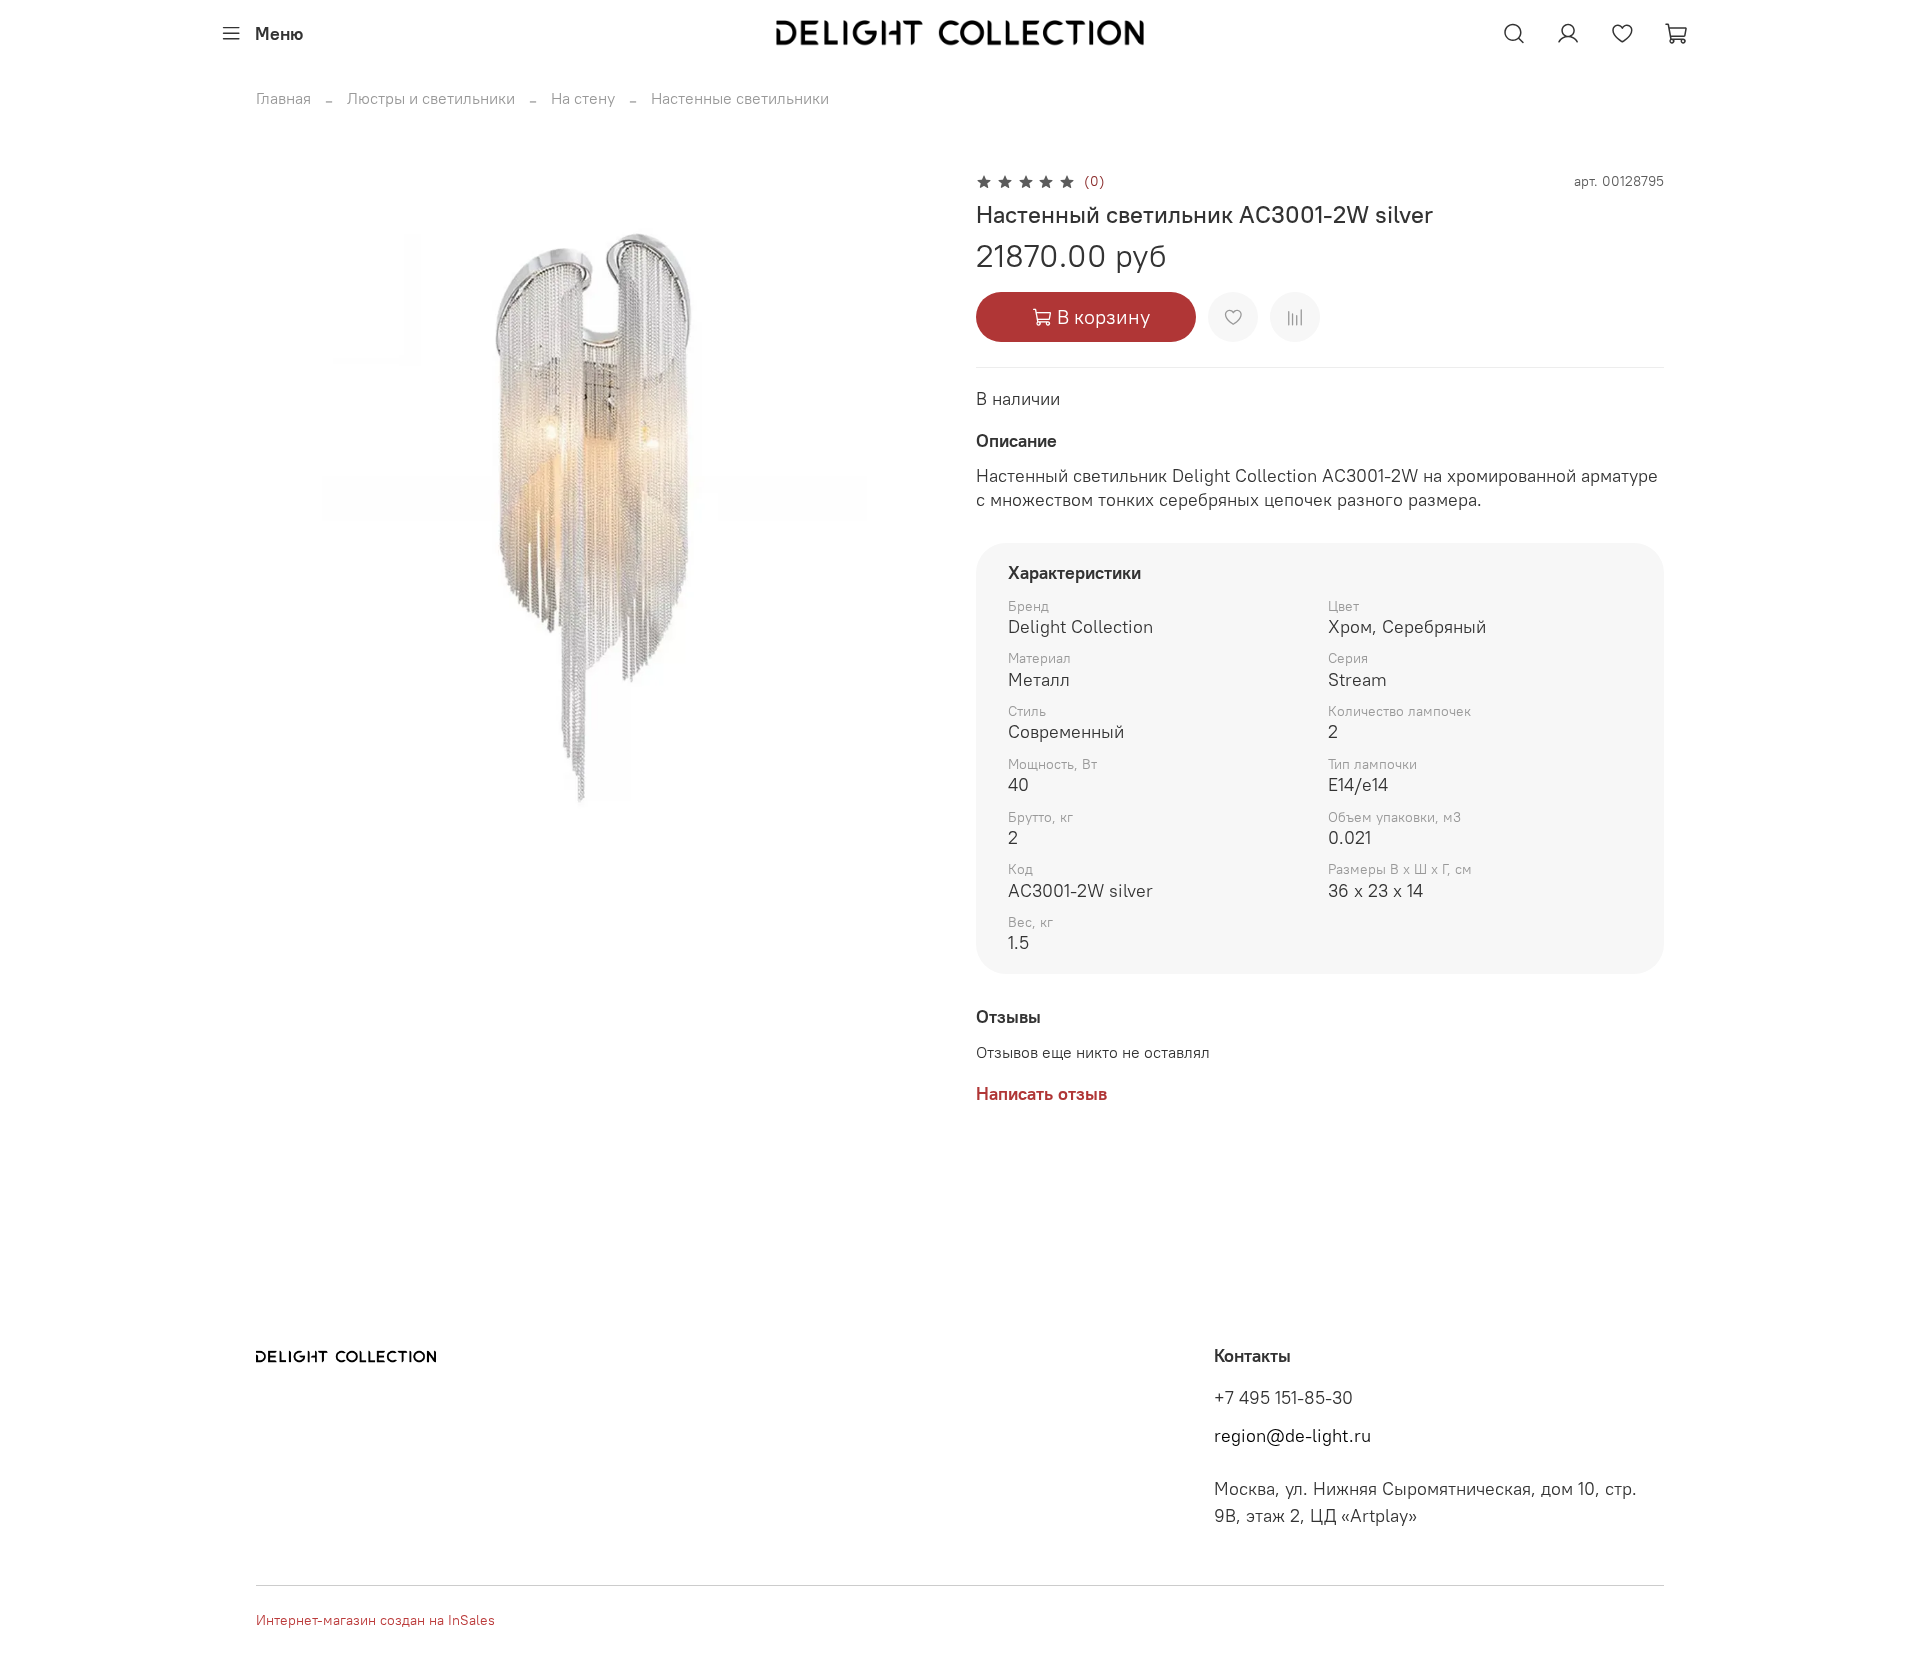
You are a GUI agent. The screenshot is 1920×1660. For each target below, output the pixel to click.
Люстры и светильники (431, 98)
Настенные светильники (740, 98)
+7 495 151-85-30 (1283, 1398)
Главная (283, 98)
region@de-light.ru (1292, 1436)
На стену (583, 98)
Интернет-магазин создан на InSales (375, 1620)
